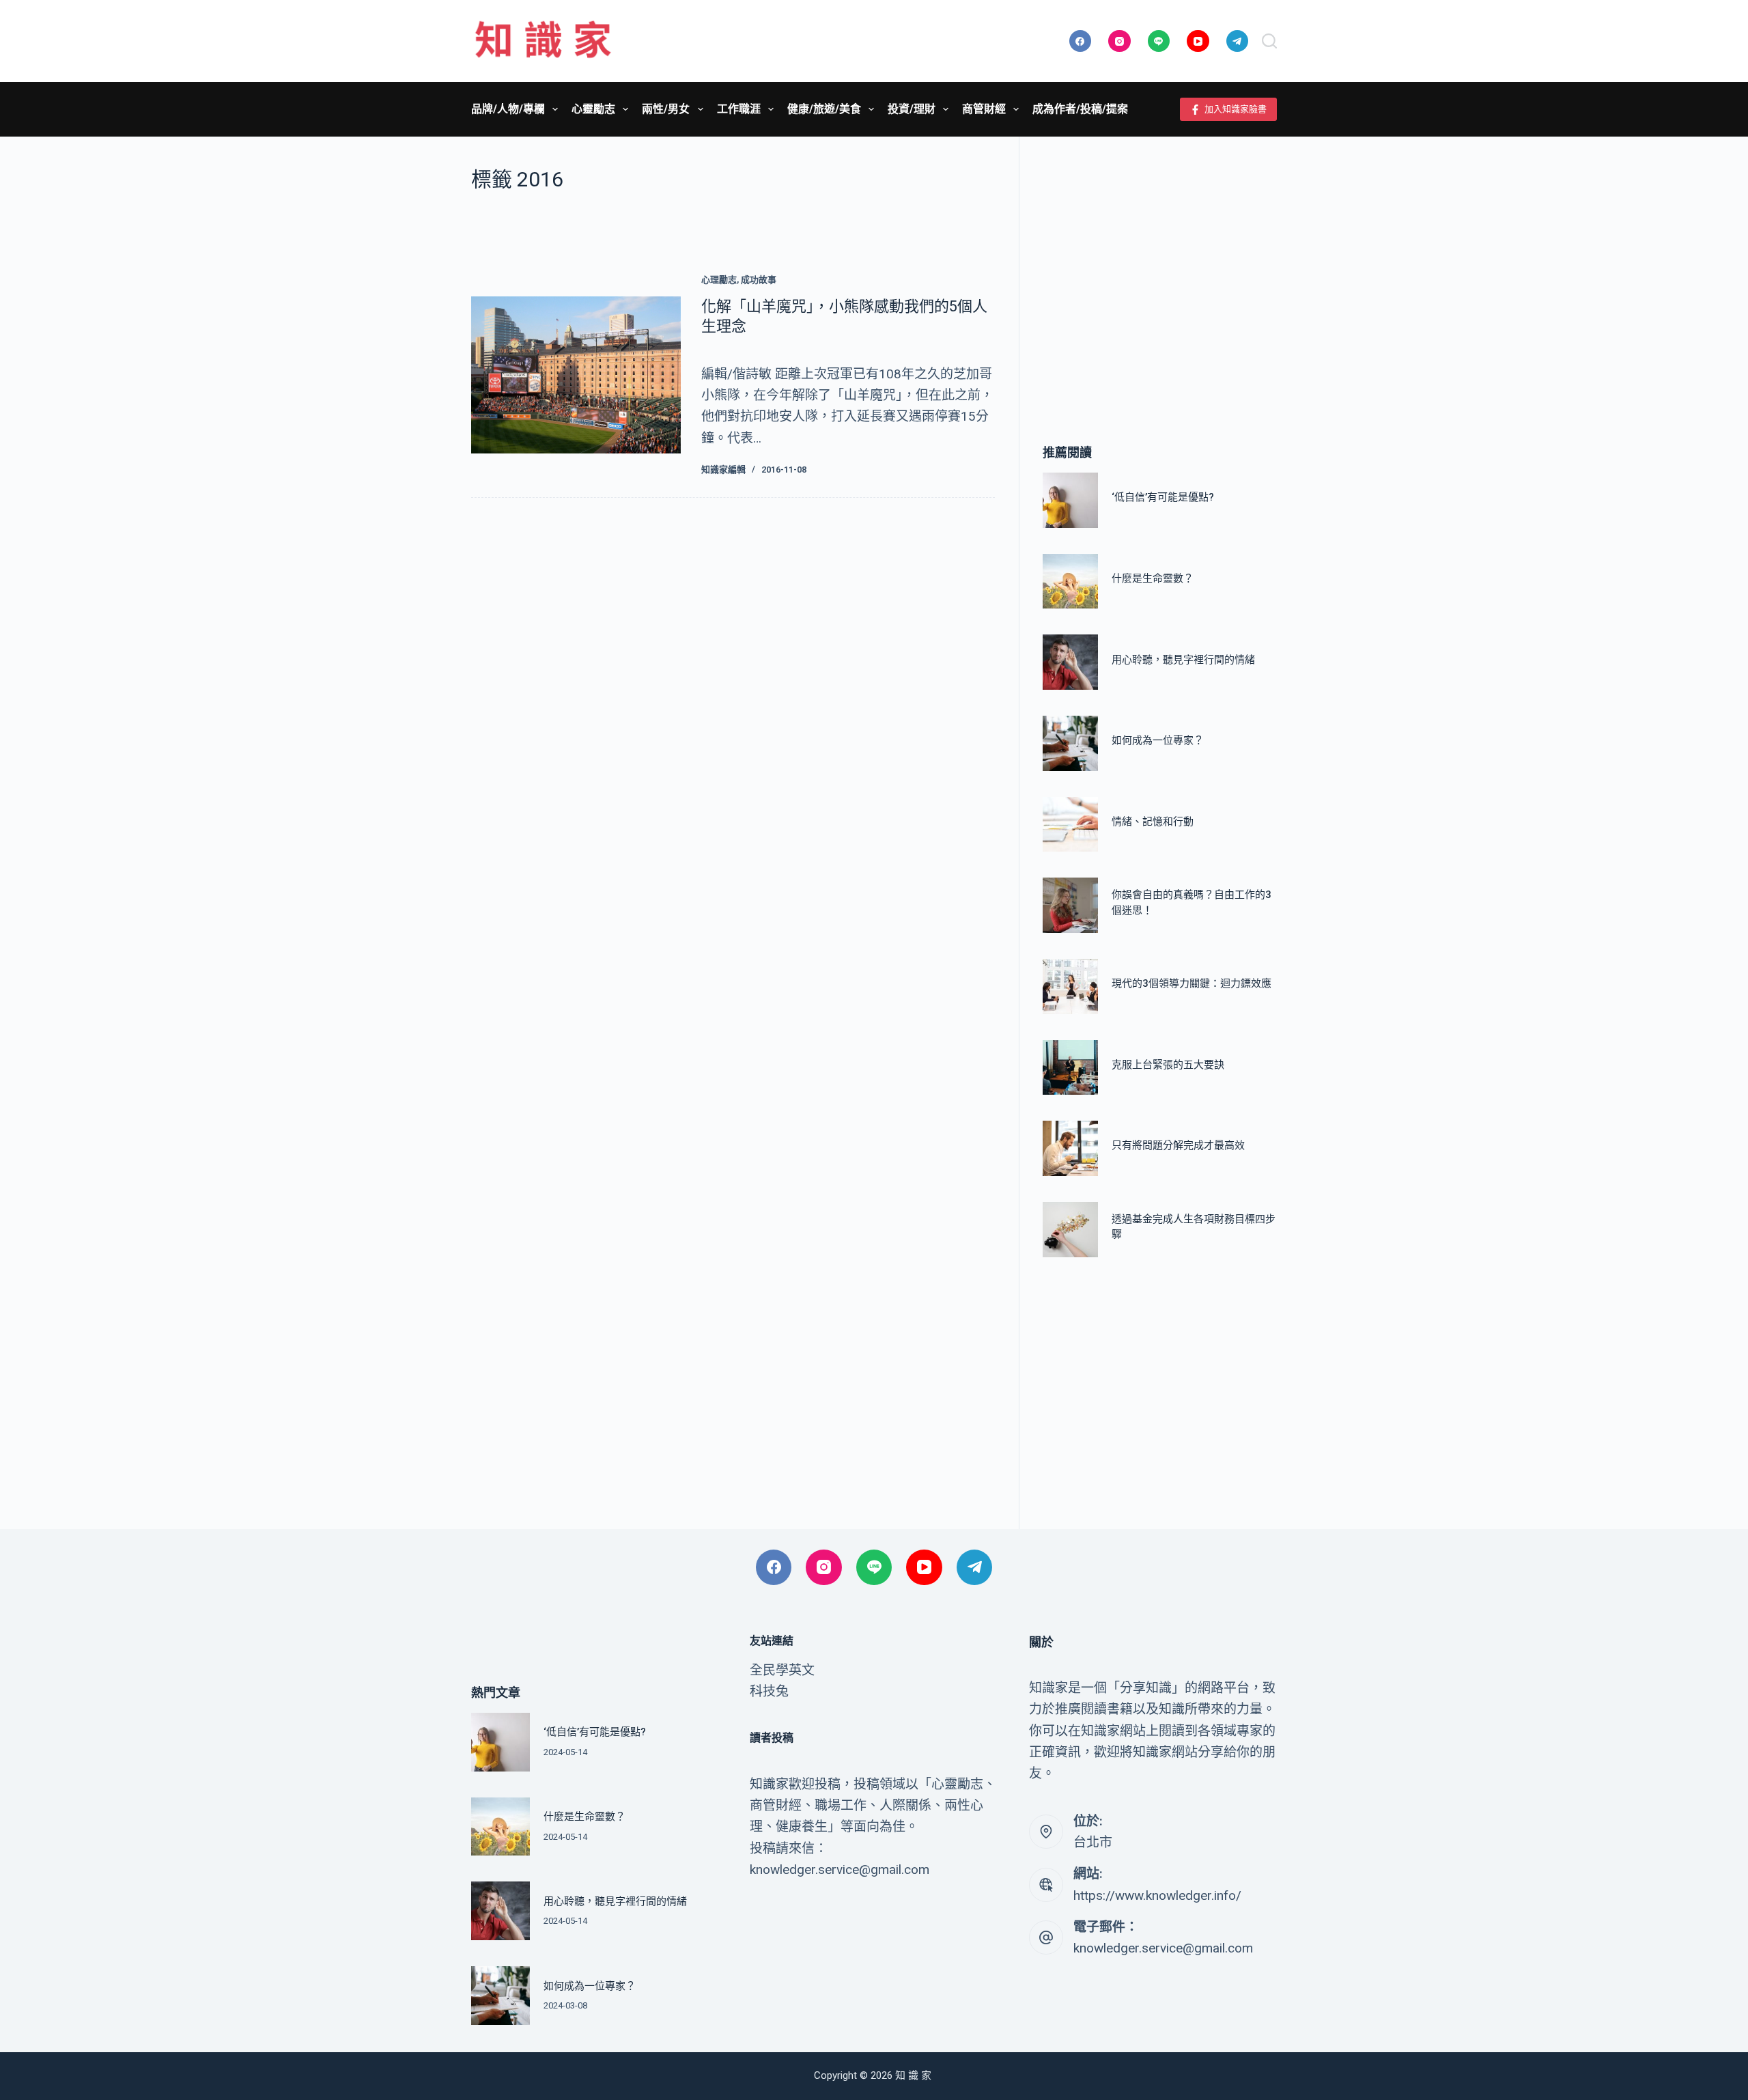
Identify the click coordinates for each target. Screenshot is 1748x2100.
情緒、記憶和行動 (1153, 822)
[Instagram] (1119, 41)
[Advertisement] (1160, 270)
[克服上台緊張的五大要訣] (1070, 1068)
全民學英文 (782, 1670)
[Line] (1159, 41)
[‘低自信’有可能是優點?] (1070, 500)
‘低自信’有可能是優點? (1163, 498)
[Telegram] (1238, 41)
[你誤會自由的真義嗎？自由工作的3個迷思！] (1070, 905)
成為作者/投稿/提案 (1080, 109)
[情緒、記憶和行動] (1070, 825)
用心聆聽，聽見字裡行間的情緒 (1183, 660)
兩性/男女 (666, 109)
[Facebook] (1081, 41)
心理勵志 (719, 280)
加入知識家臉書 (1236, 109)
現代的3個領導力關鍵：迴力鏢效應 (1192, 984)
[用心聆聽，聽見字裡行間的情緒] (1070, 662)
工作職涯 (739, 109)
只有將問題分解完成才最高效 (1178, 1146)
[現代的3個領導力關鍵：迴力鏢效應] (1070, 986)
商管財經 (984, 109)
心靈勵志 (593, 109)
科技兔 (769, 1691)
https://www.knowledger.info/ (1157, 1895)
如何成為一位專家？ (1158, 741)
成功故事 (759, 280)
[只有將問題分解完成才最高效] (1070, 1148)
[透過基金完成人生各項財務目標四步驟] (1070, 1230)
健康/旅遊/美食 (824, 109)
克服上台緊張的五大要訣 (1168, 1065)
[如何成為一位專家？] (1070, 743)
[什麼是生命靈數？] (1070, 582)
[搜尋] (1269, 41)
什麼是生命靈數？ (1153, 578)
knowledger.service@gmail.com (1163, 1948)
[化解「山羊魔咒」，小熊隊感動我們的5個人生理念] (576, 375)
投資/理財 (912, 109)
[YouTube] (1198, 41)
